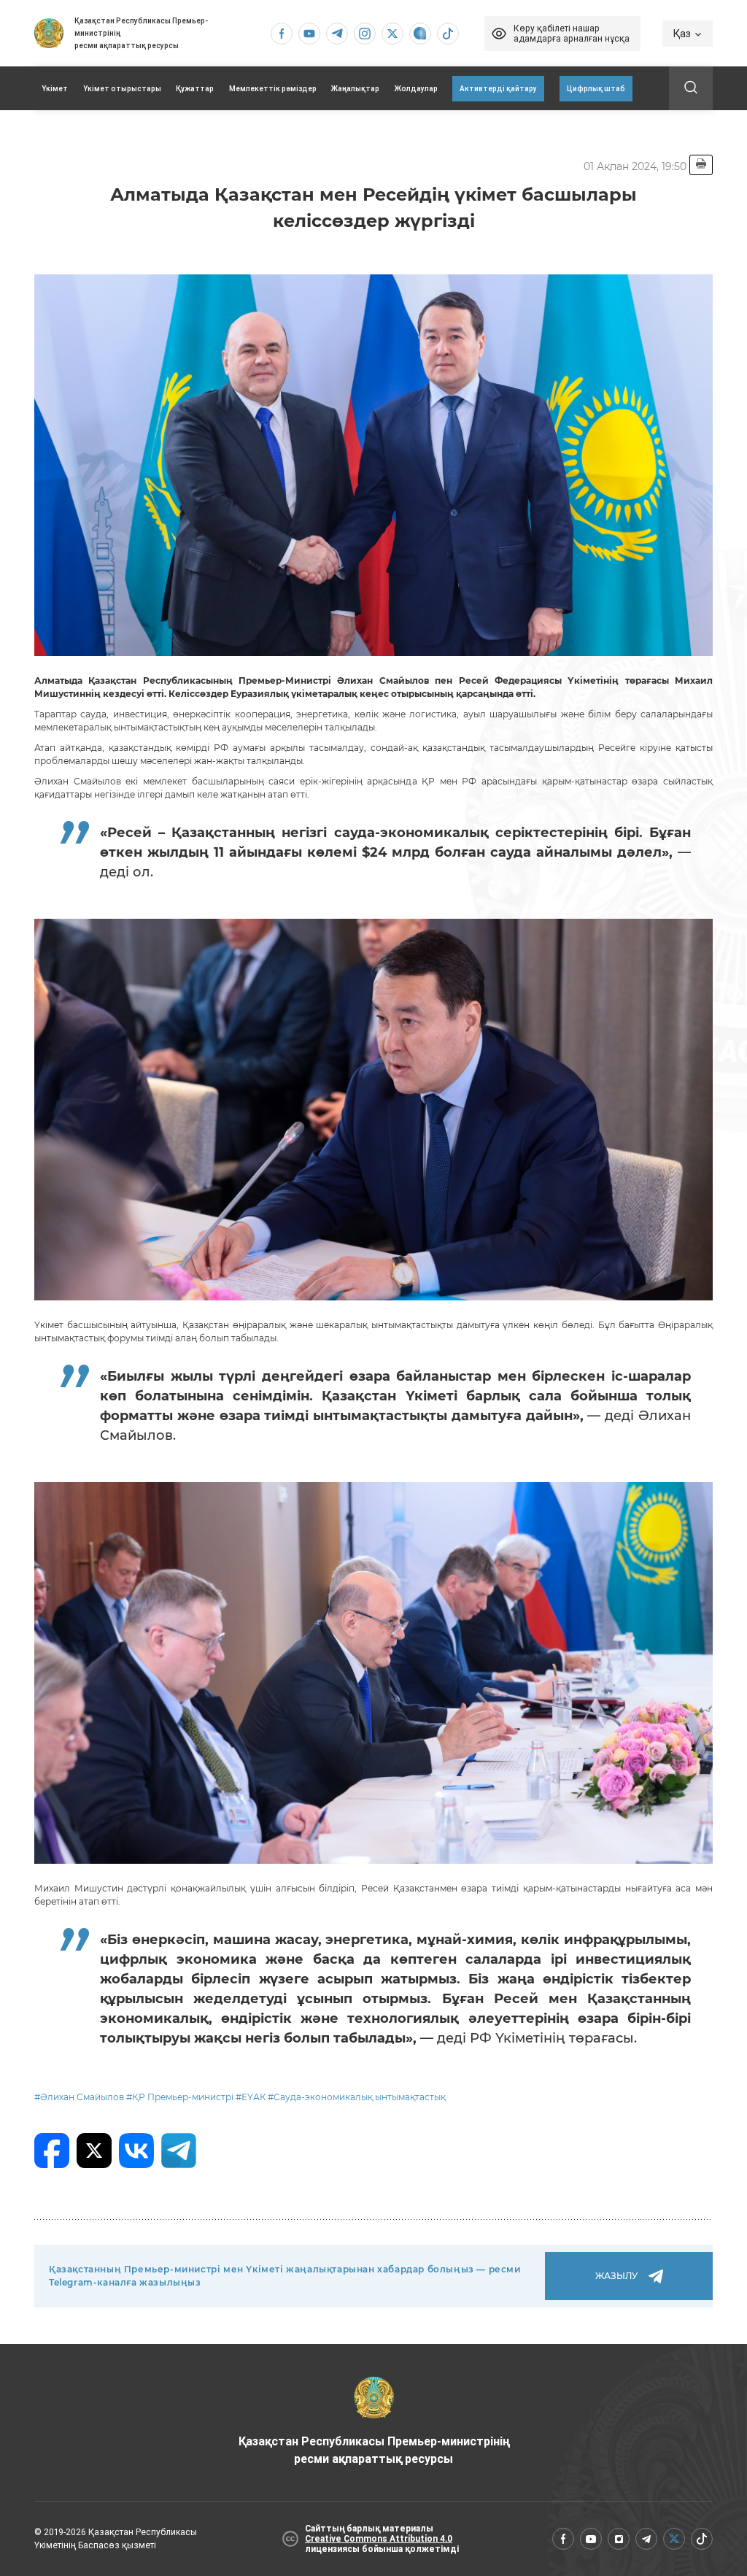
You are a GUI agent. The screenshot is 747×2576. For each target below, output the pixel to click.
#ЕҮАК (251, 2097)
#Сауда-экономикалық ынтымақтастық (357, 2097)
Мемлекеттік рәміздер (273, 89)
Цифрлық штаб (596, 89)
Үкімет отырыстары (122, 89)
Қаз (682, 34)
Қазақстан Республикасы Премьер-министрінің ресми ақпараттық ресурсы (374, 2450)
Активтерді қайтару (498, 89)
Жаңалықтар (355, 89)
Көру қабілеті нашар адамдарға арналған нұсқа (572, 34)
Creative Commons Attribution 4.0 (379, 2539)
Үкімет (55, 89)
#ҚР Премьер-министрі (180, 2097)
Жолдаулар (416, 89)
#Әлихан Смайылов (79, 2097)
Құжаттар (195, 89)
